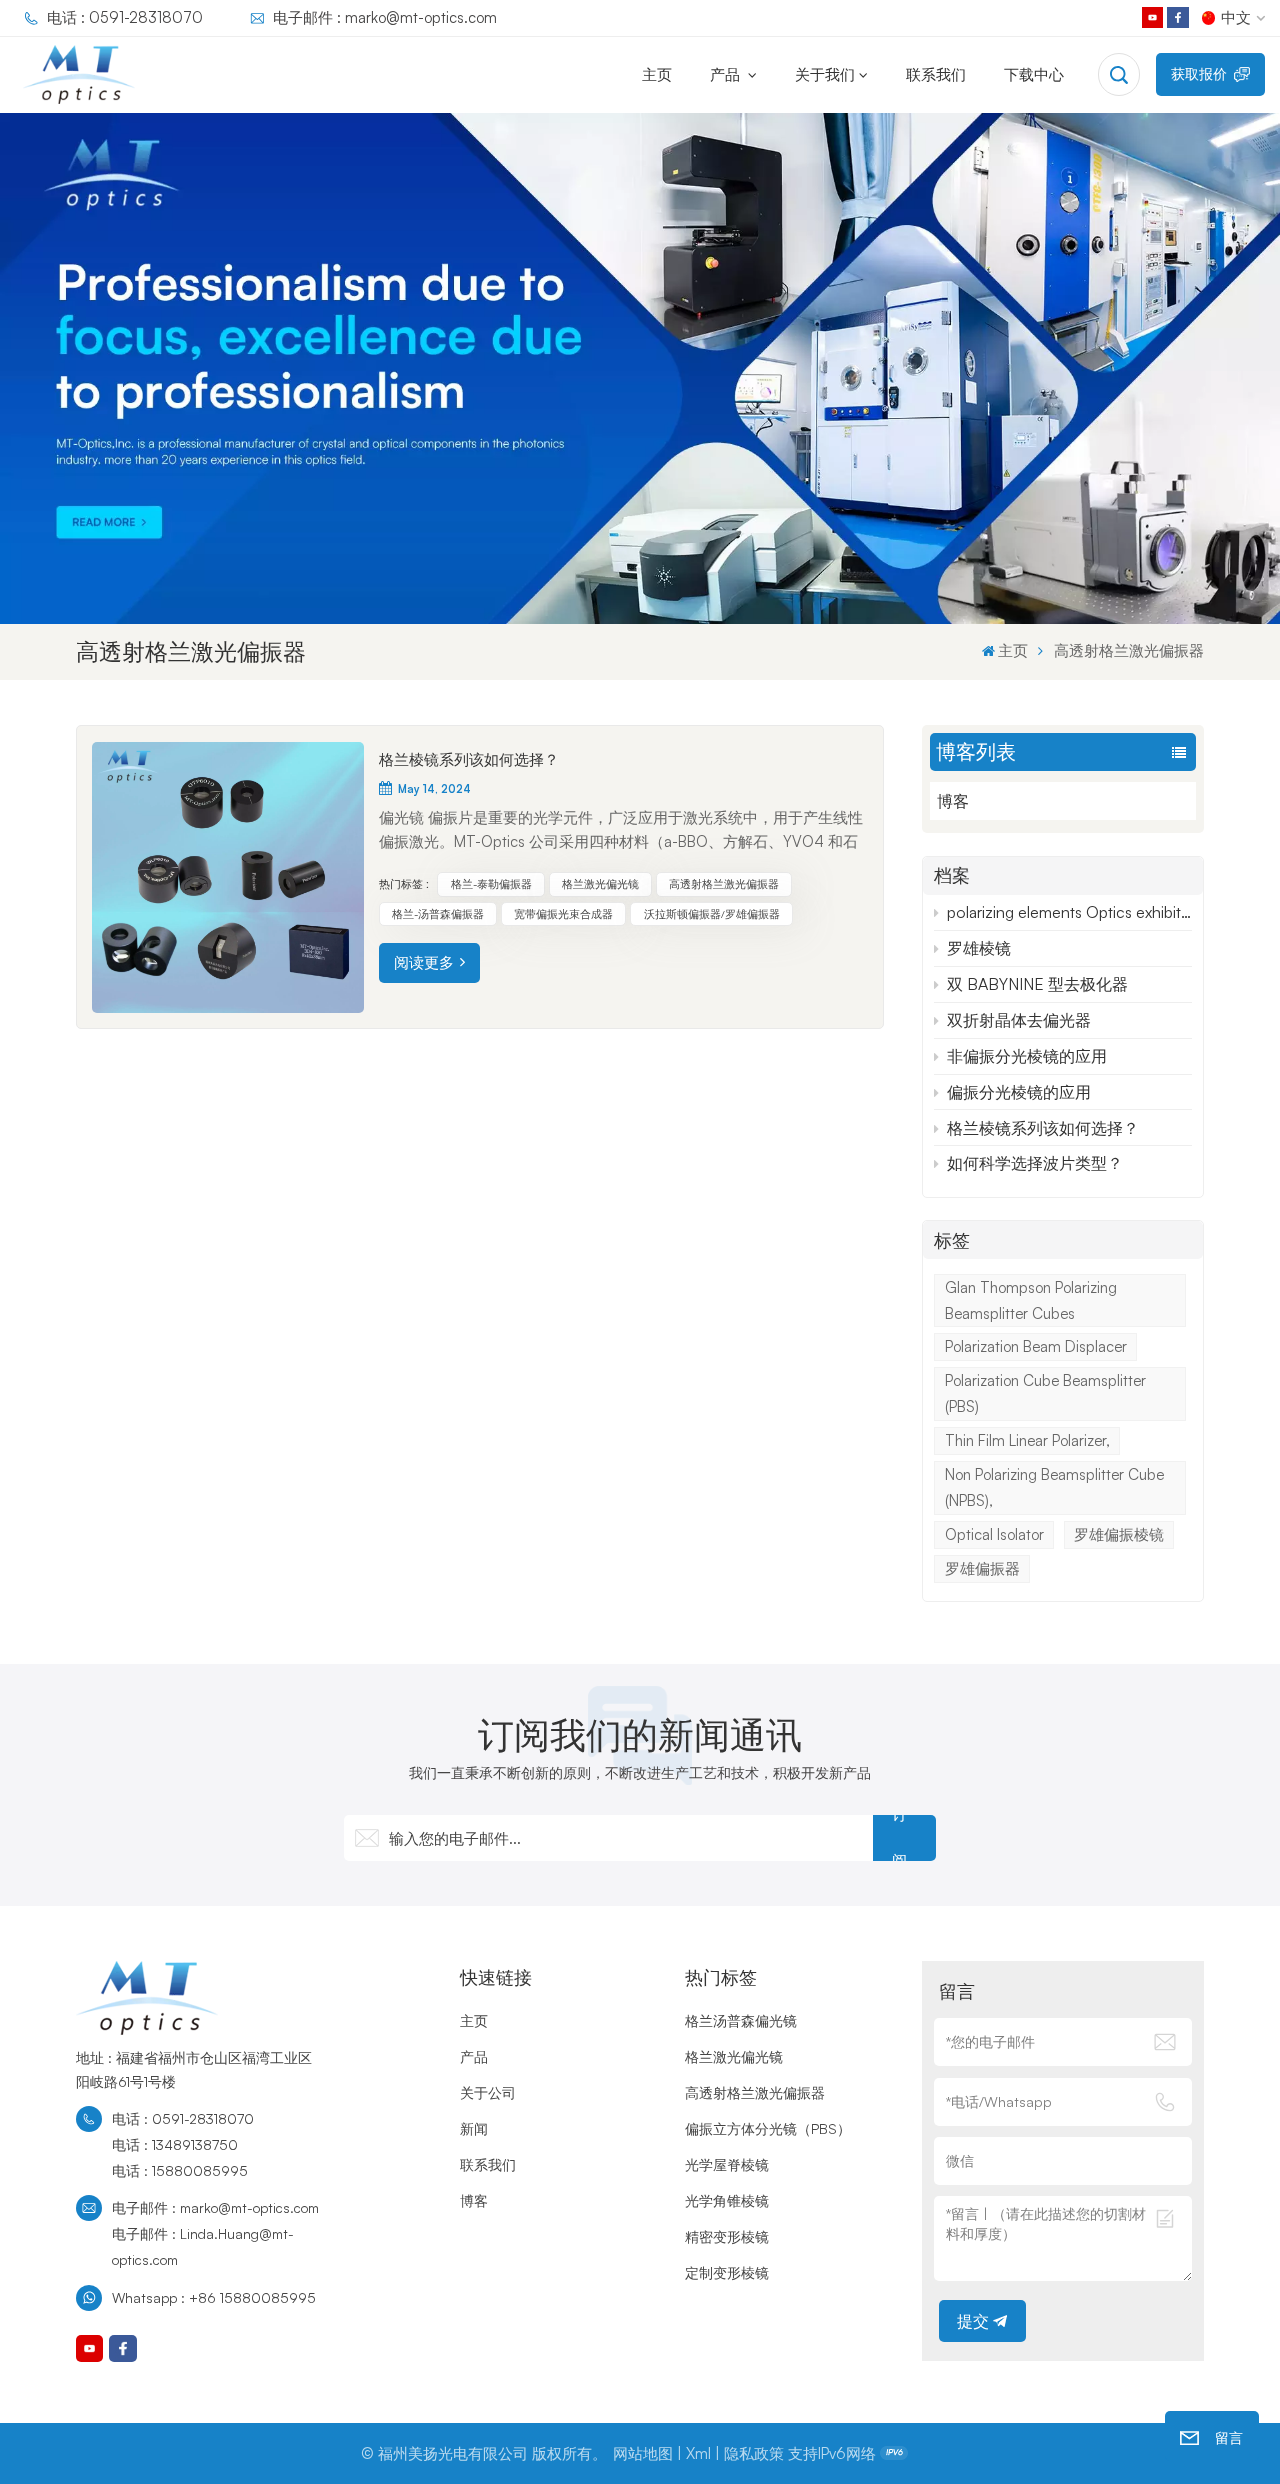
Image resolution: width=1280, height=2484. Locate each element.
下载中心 (1034, 74)
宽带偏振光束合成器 (563, 914)
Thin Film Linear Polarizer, (1027, 1440)
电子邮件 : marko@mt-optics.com (385, 17)
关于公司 (488, 2092)
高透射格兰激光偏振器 (724, 884)
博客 (953, 801)
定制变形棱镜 (727, 2272)
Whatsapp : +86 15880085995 (214, 2297)
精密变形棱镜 (727, 2236)
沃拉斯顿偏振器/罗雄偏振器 (712, 914)
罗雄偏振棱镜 (1119, 1534)
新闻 (474, 2128)
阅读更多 (424, 962)
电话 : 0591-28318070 (125, 17)
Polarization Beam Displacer (1036, 1346)
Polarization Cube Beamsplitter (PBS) (1045, 1393)
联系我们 (936, 74)
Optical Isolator (994, 1534)
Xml (698, 2453)
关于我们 (825, 74)
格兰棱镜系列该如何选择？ (1043, 1128)
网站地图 (643, 2453)
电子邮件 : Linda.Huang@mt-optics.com (203, 2246)
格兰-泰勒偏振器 (491, 884)
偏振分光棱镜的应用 (1019, 1092)
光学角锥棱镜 (727, 2200)
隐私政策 (754, 2453)
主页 (657, 74)
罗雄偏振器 (982, 1568)
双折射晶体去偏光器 (1019, 1020)
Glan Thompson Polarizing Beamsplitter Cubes (1031, 1300)
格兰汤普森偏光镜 (741, 2020)
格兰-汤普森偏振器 (438, 914)
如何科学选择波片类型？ (1035, 1163)
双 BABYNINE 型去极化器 (1037, 984)
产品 (727, 74)
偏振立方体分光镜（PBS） (768, 2128)
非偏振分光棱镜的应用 (1027, 1056)
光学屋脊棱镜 (727, 2164)
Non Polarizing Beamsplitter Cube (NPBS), (1054, 1487)
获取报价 (1199, 73)
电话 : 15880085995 (180, 2170)
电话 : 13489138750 (175, 2144)
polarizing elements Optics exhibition (1069, 912)
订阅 (899, 1837)
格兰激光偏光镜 (600, 884)
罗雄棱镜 (979, 948)
